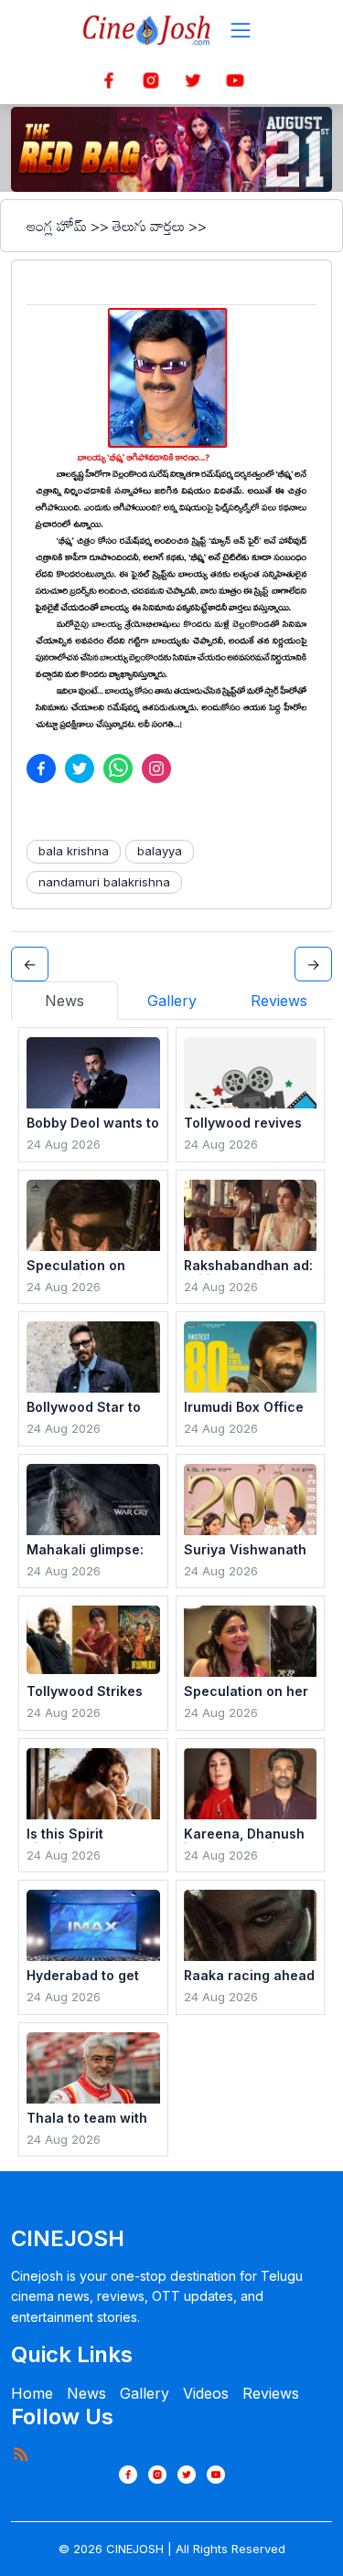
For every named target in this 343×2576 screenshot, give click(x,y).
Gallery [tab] (172, 1001)
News (86, 2393)
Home (32, 2393)
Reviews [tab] (279, 1001)
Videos (206, 2393)
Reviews (271, 2393)
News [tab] (64, 1001)
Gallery (145, 2393)
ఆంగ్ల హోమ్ (57, 226)
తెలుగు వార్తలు (149, 226)
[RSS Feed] (20, 2454)
